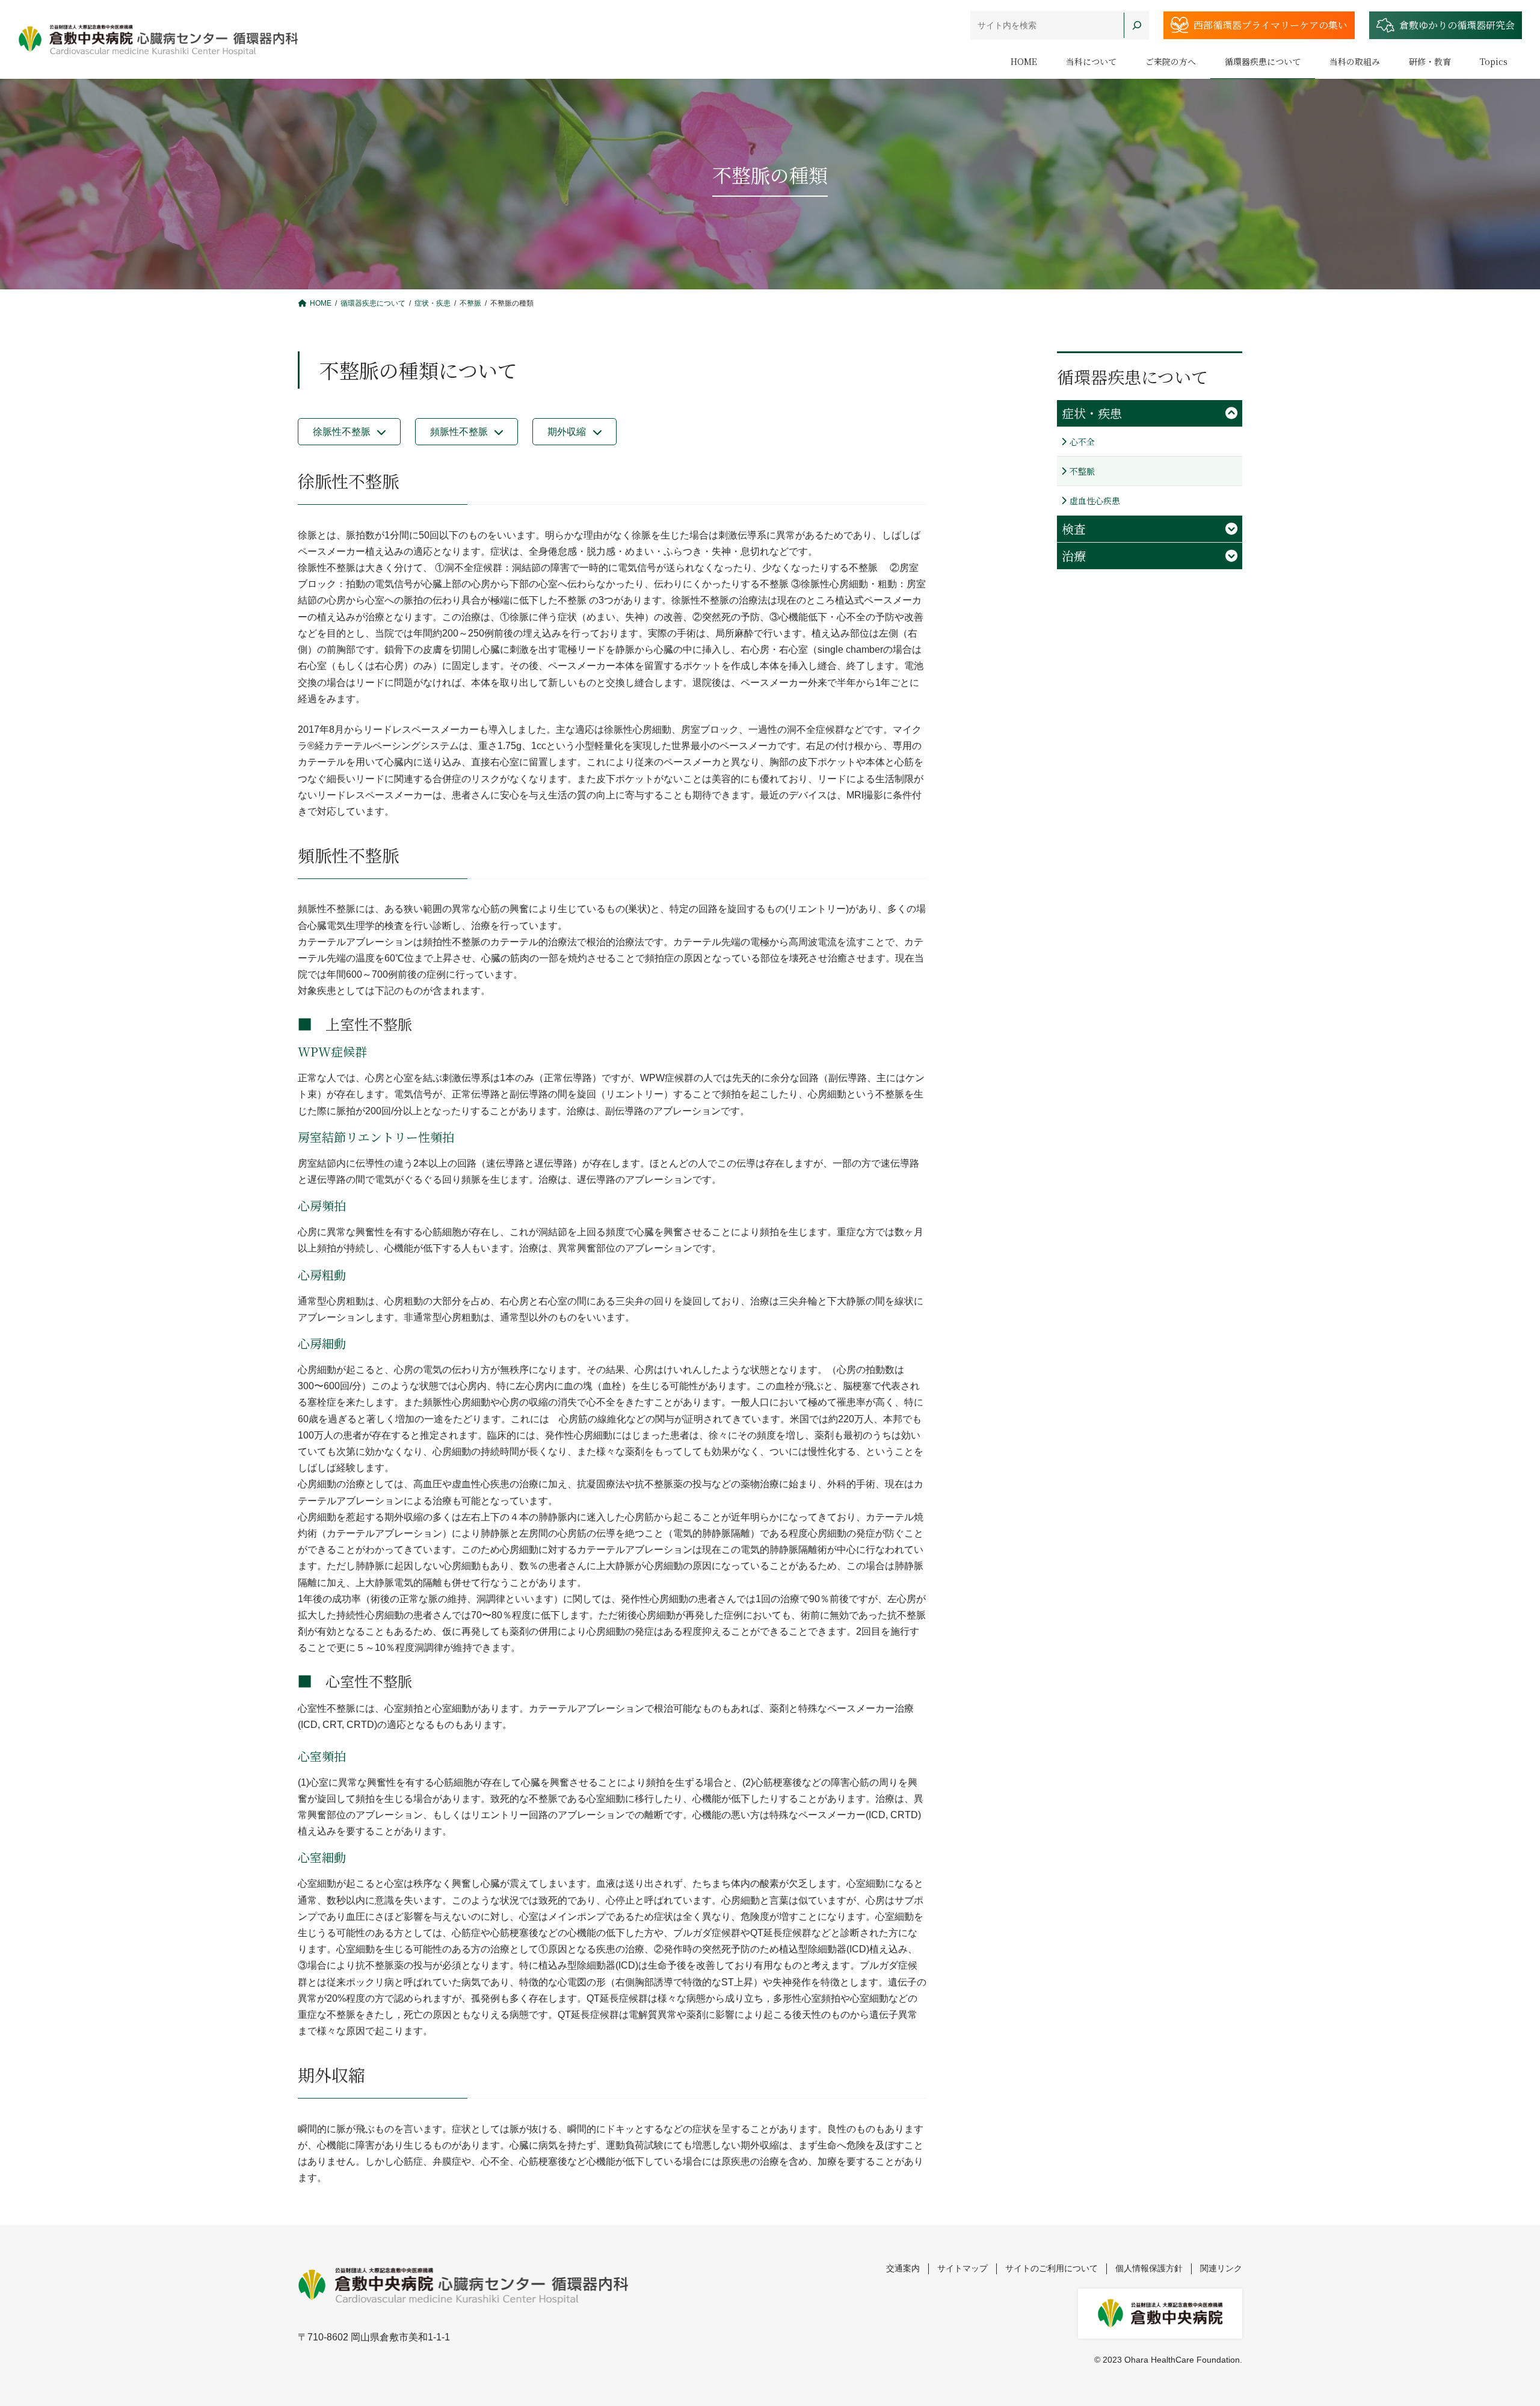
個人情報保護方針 (1149, 2268)
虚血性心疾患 (1095, 501)
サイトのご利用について (1052, 2268)
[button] (349, 432)
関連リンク (1221, 2268)
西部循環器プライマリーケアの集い (1270, 25)
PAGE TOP (1495, 2322)
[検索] (1136, 25)
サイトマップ (962, 2268)
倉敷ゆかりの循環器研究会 (1457, 25)
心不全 (1082, 442)
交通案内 (903, 2268)
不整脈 (1082, 471)
